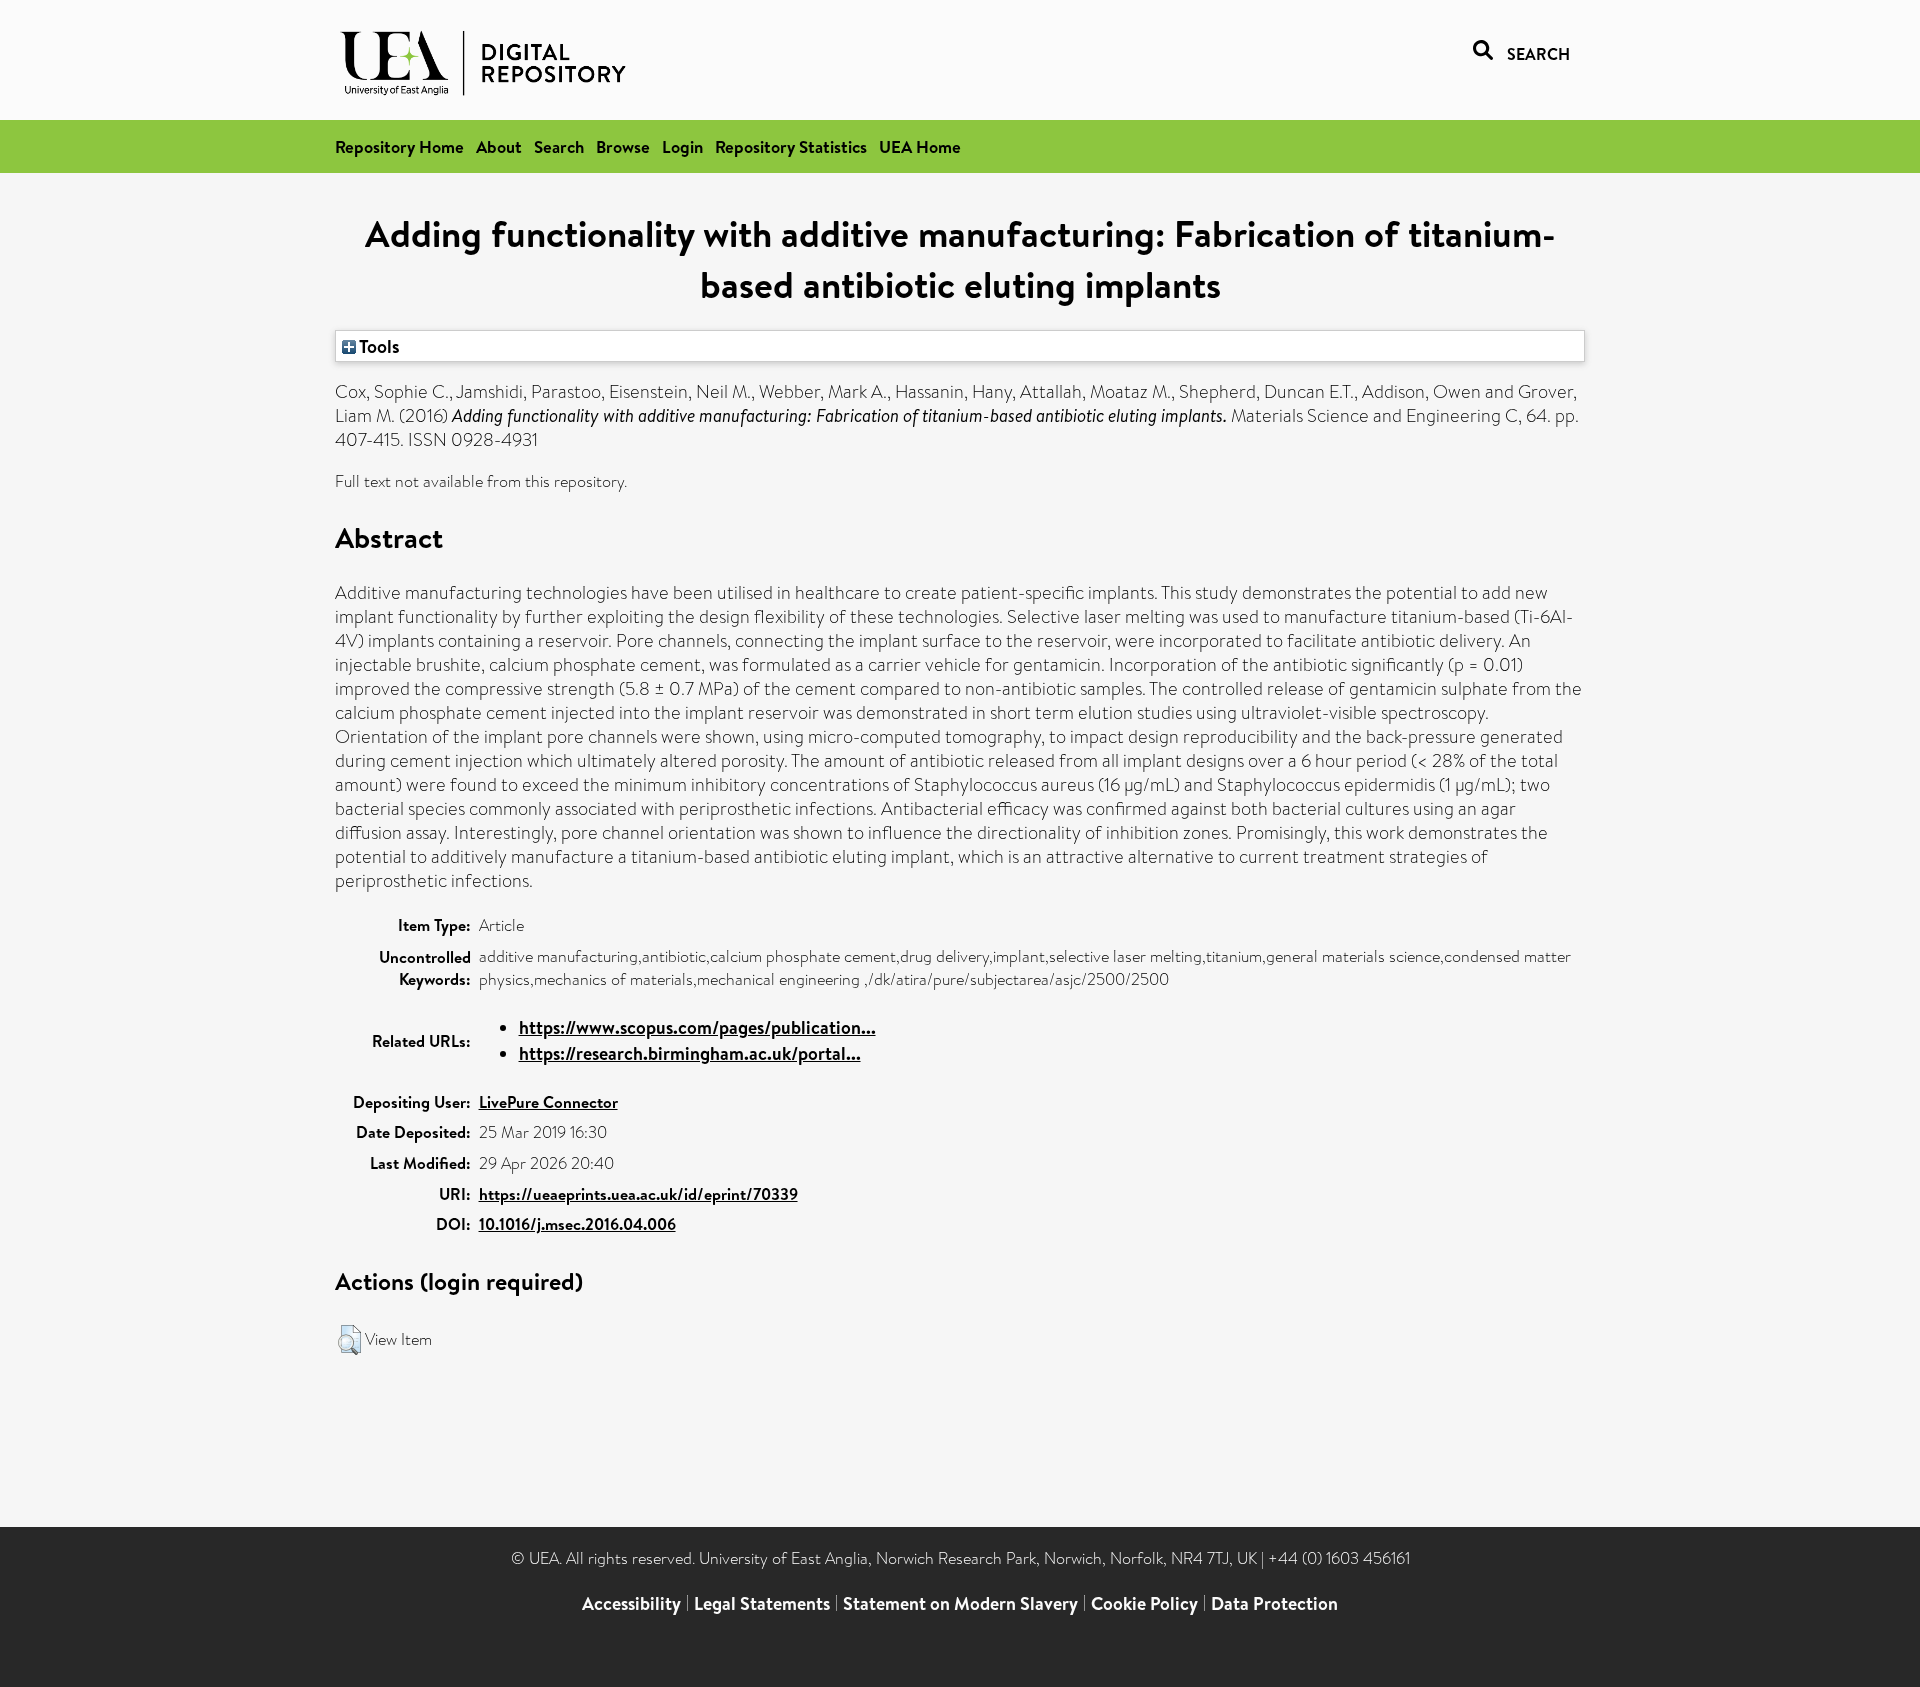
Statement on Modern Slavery (960, 1603)
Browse (623, 146)
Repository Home (399, 146)
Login (682, 146)
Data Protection (1274, 1603)
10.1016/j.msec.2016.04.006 (577, 1224)
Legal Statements (762, 1603)
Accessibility (631, 1603)
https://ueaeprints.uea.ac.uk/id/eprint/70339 (638, 1194)
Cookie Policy (1144, 1603)
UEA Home (920, 146)
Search (559, 146)
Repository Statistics (791, 146)
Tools (378, 346)
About (499, 146)
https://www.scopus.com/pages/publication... (697, 1027)
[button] (349, 1340)
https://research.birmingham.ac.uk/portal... (690, 1053)
